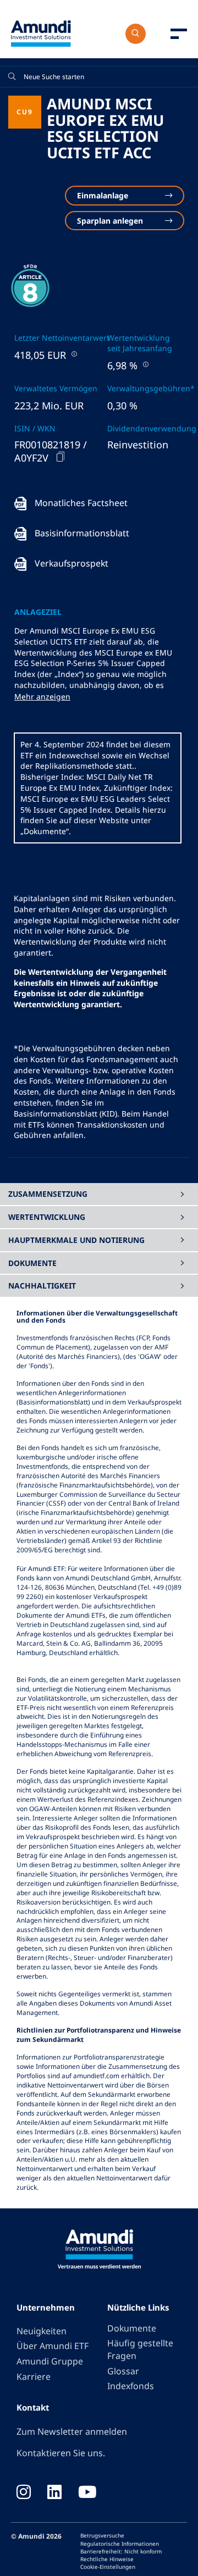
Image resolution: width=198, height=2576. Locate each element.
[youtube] (87, 2493)
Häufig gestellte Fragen (140, 2349)
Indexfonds (131, 2386)
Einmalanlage (103, 195)
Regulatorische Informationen (120, 2544)
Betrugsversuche (102, 2535)
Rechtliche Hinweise (107, 2559)
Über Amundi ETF (53, 2346)
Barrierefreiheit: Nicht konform (121, 2551)
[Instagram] (24, 2493)
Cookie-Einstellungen (108, 2567)
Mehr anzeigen (42, 696)
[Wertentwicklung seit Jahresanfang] (145, 364)
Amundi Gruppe (50, 2361)
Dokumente (132, 2328)
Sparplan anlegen (110, 221)
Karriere (34, 2377)
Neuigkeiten (42, 2331)
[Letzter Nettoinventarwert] (73, 354)
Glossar (123, 2371)
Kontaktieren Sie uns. (61, 2453)
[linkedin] (54, 2493)
